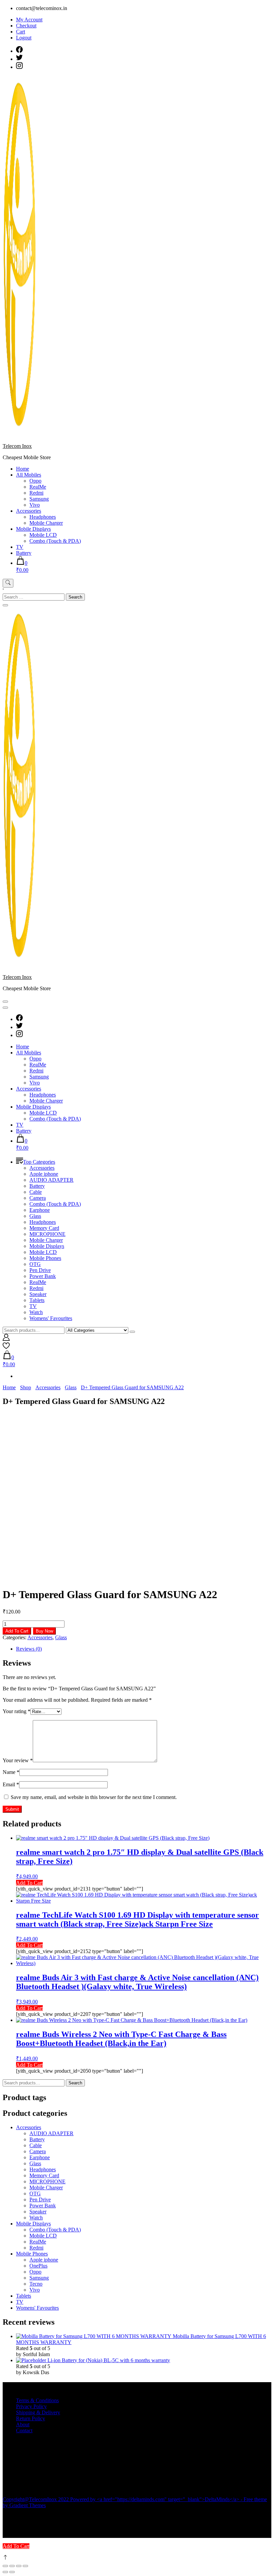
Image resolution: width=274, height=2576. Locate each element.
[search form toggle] (8, 583)
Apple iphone (44, 1174)
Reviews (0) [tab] (29, 1649)
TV (20, 547)
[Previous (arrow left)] (5, 2572)
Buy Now (44, 1631)
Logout (24, 38)
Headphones (43, 517)
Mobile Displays (33, 529)
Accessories (29, 511)
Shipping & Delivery (38, 2412)
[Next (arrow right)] (12, 2572)
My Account (29, 20)
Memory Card (44, 1228)
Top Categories (39, 1162)
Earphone (40, 1210)
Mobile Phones (45, 1258)
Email (11, 1784)
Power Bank (43, 1276)
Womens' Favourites (51, 1318)
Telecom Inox (17, 446)
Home (23, 469)
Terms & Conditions (37, 2400)
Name (11, 1772)
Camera (38, 1198)
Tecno (36, 2284)
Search (75, 2083)
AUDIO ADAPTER (51, 1180)
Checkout (26, 26)
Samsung (39, 499)
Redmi (36, 493)
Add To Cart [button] (29, 2008)
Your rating (17, 1711)
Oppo (35, 481)
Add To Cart (17, 1631)
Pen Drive (40, 1270)
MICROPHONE (47, 1234)
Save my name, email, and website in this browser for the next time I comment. (94, 1797)
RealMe (38, 487)
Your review (18, 1760)
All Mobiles (29, 475)
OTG (35, 1264)
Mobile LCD (43, 535)
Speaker (38, 1294)
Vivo (35, 505)
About (23, 2424)
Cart (21, 32)
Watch (36, 1312)
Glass (35, 1216)
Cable (36, 1192)
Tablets (37, 1300)
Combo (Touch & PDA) (55, 541)
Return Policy (31, 2418)
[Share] (19, 2566)
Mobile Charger (46, 523)
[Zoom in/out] (5, 2566)
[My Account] (6, 1339)
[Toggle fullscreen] (12, 2566)
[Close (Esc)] (25, 2566)
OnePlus (38, 2266)
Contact (24, 2430)
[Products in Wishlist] (6, 1347)
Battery (24, 553)
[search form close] (5, 605)
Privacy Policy (31, 2406)
